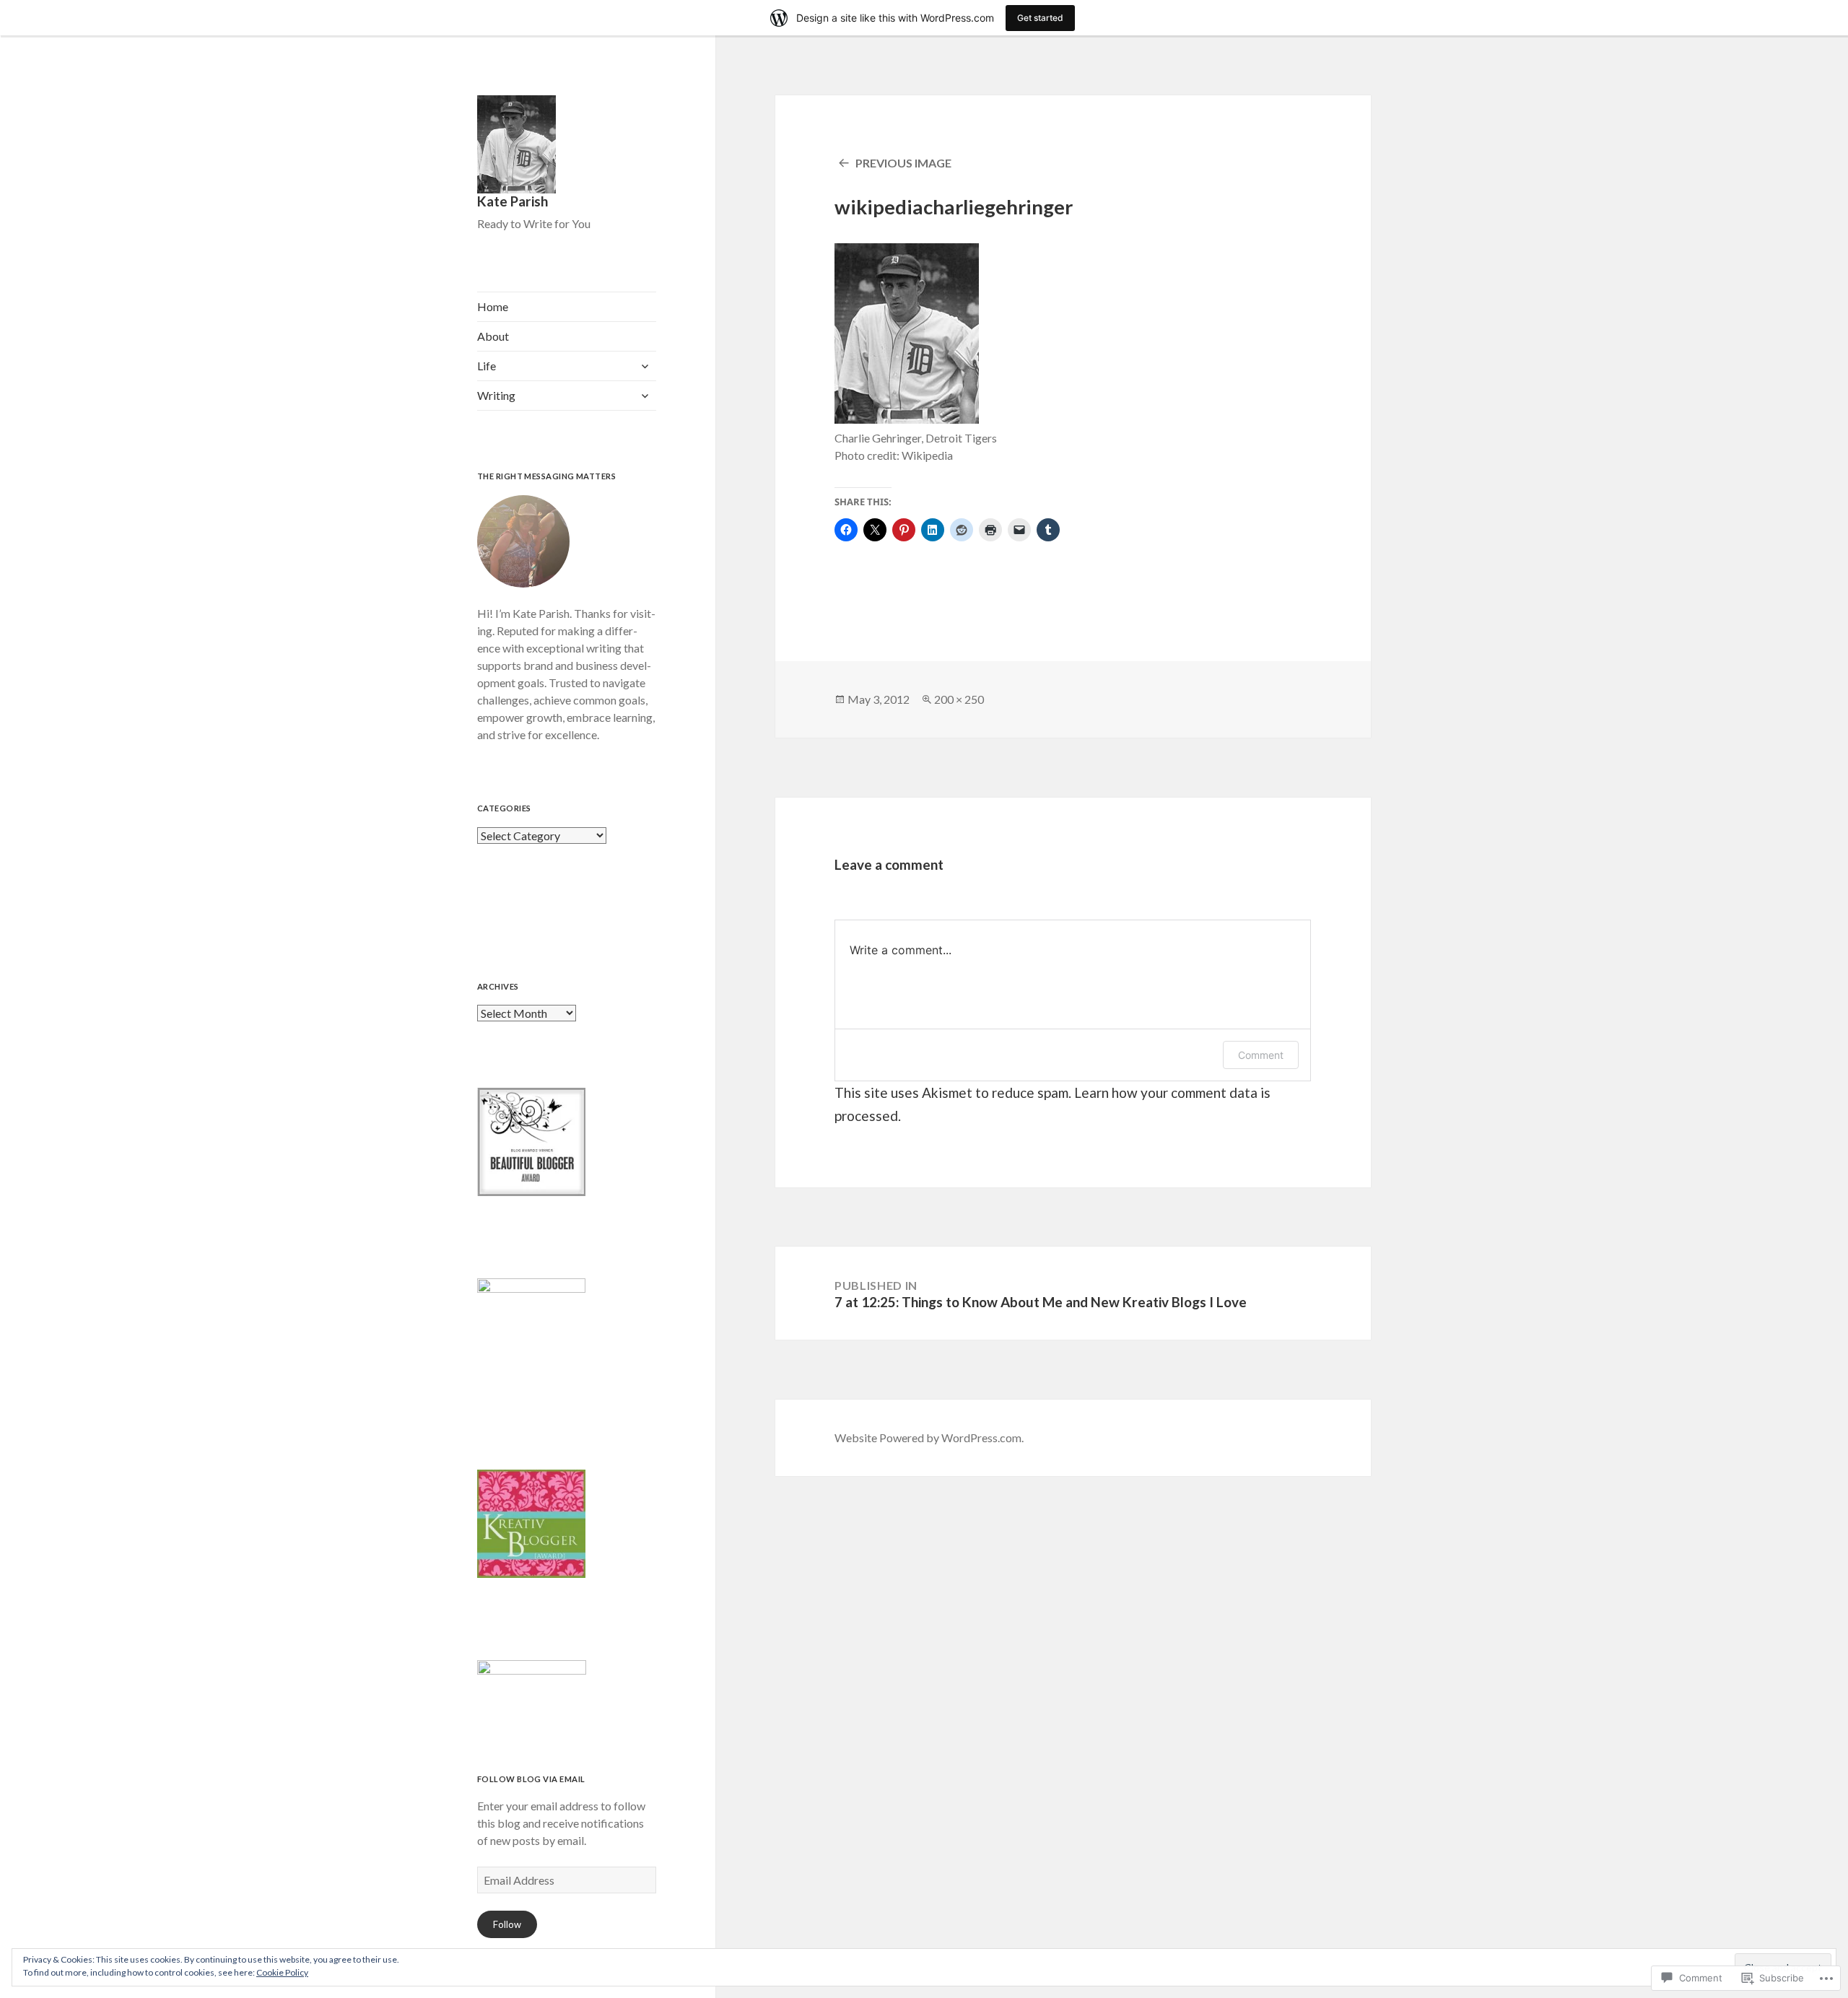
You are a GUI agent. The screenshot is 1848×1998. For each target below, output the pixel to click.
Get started (1040, 18)
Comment (1261, 1055)
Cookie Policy (282, 1972)
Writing (496, 395)
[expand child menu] (645, 366)
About (493, 336)
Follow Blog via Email (531, 1779)
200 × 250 (959, 699)
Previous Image (903, 163)
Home (493, 306)
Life (487, 366)
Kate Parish (513, 201)
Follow (507, 1924)
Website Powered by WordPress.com (928, 1438)
